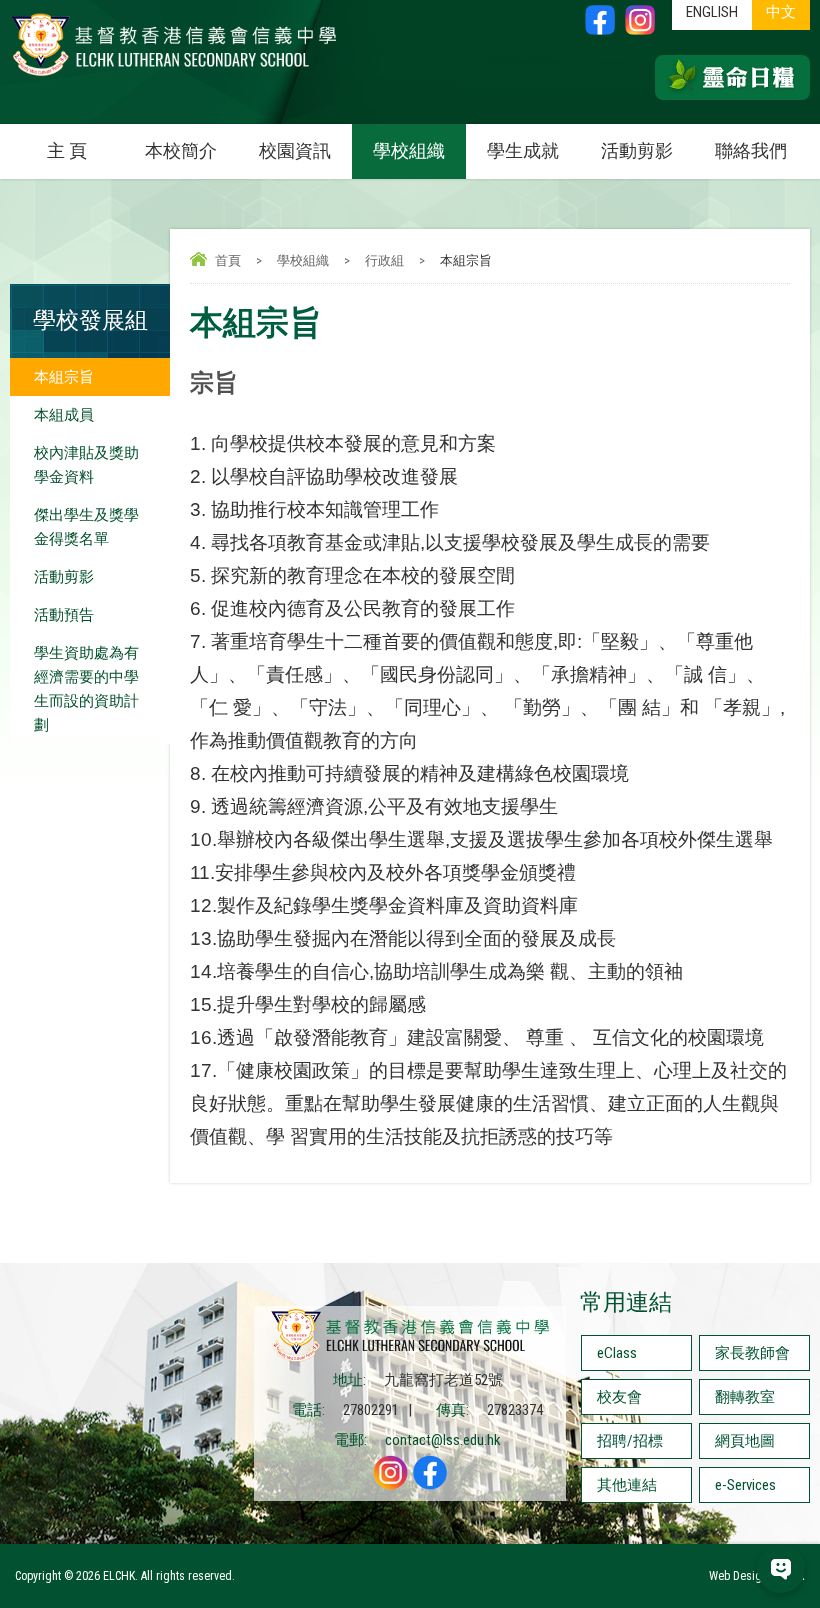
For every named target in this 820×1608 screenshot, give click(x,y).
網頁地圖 (745, 1441)
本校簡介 (181, 150)
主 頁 (67, 150)
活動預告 (64, 615)
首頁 (228, 260)
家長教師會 (752, 1353)
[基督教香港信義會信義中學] (174, 75)
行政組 (384, 260)
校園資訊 (295, 150)
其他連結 (627, 1485)
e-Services (745, 1485)
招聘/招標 (630, 1441)
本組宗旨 (64, 377)
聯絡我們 (751, 150)
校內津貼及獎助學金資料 (86, 465)
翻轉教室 (745, 1397)
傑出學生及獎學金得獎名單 (86, 527)
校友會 (619, 1397)
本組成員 (64, 415)
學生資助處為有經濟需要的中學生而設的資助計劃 (86, 689)
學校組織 (409, 150)
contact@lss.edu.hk (443, 1440)
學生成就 (523, 150)
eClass (617, 1353)
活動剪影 (637, 150)
